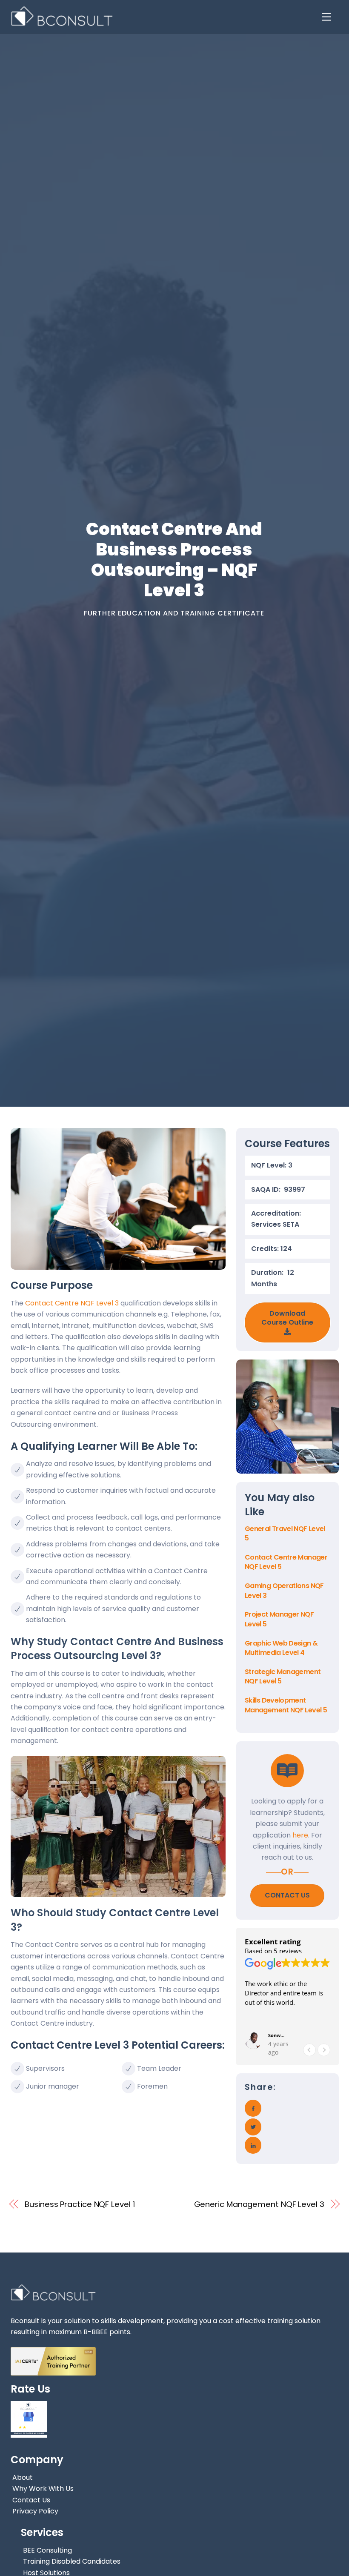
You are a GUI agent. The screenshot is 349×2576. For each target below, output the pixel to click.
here (300, 1835)
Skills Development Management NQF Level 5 (286, 1705)
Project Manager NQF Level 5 (279, 1619)
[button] (324, 2050)
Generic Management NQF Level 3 (259, 2204)
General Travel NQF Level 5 (285, 1533)
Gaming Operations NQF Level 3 (284, 1590)
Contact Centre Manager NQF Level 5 (286, 1562)
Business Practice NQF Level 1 (80, 2204)
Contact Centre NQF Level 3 (71, 1303)
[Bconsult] (62, 22)
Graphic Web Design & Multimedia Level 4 (281, 1648)
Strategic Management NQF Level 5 (283, 1676)
